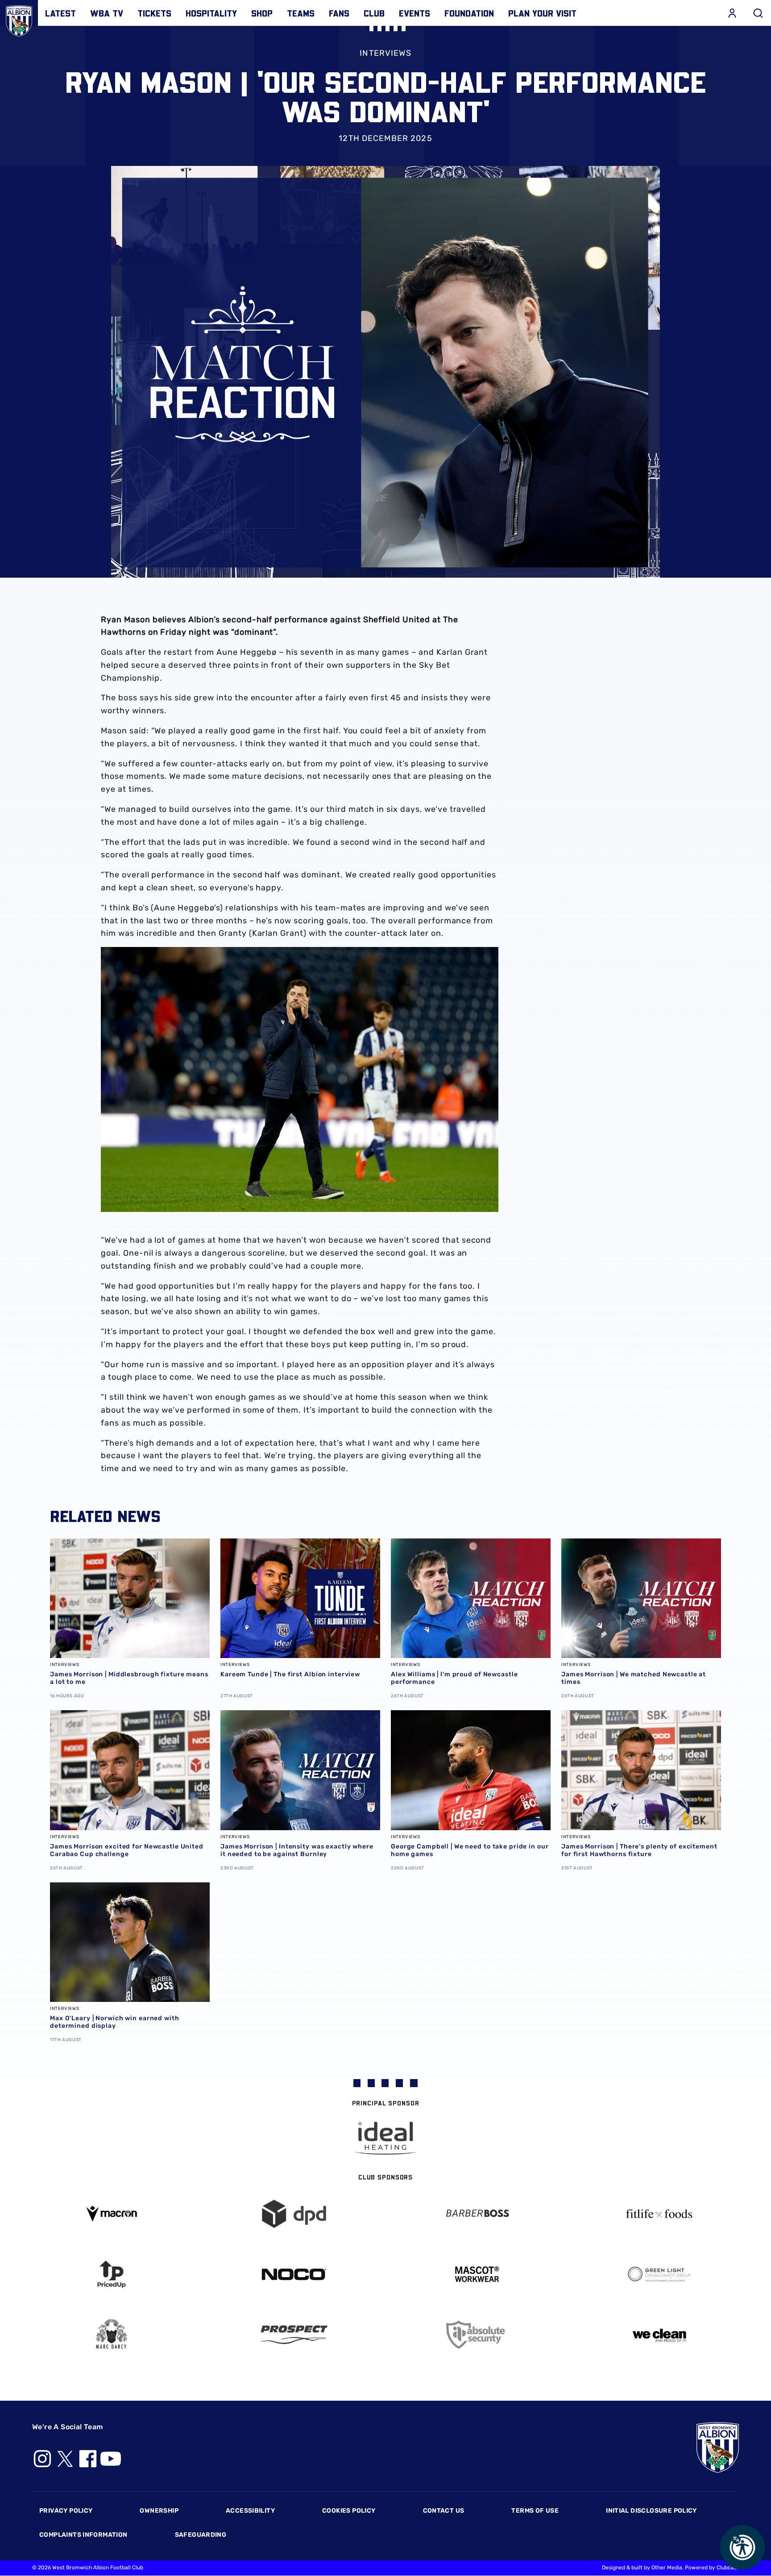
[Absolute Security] (477, 2335)
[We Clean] (660, 2334)
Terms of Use (535, 2511)
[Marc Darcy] (112, 2334)
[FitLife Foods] (660, 2214)
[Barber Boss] (477, 2214)
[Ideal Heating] (385, 2138)
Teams (301, 13)
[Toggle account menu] (732, 13)
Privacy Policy (66, 2511)
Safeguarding (201, 2535)
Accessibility (250, 2511)
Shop (262, 13)
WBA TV (107, 13)
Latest (60, 13)
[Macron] (112, 2214)
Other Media (667, 2568)
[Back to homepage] (19, 19)
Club (374, 13)
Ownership (159, 2511)
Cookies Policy (349, 2511)
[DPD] (294, 2214)
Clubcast (728, 2568)
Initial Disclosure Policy (651, 2511)
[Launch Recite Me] (742, 2547)
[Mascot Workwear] (477, 2274)
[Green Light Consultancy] (660, 2274)
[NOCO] (294, 2274)
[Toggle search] (758, 13)
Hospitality (211, 13)
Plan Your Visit (542, 13)
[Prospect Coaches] (294, 2335)
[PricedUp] (112, 2274)
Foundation (469, 13)
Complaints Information (83, 2535)
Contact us (444, 2511)
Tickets (154, 13)
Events (415, 13)
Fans (339, 13)
